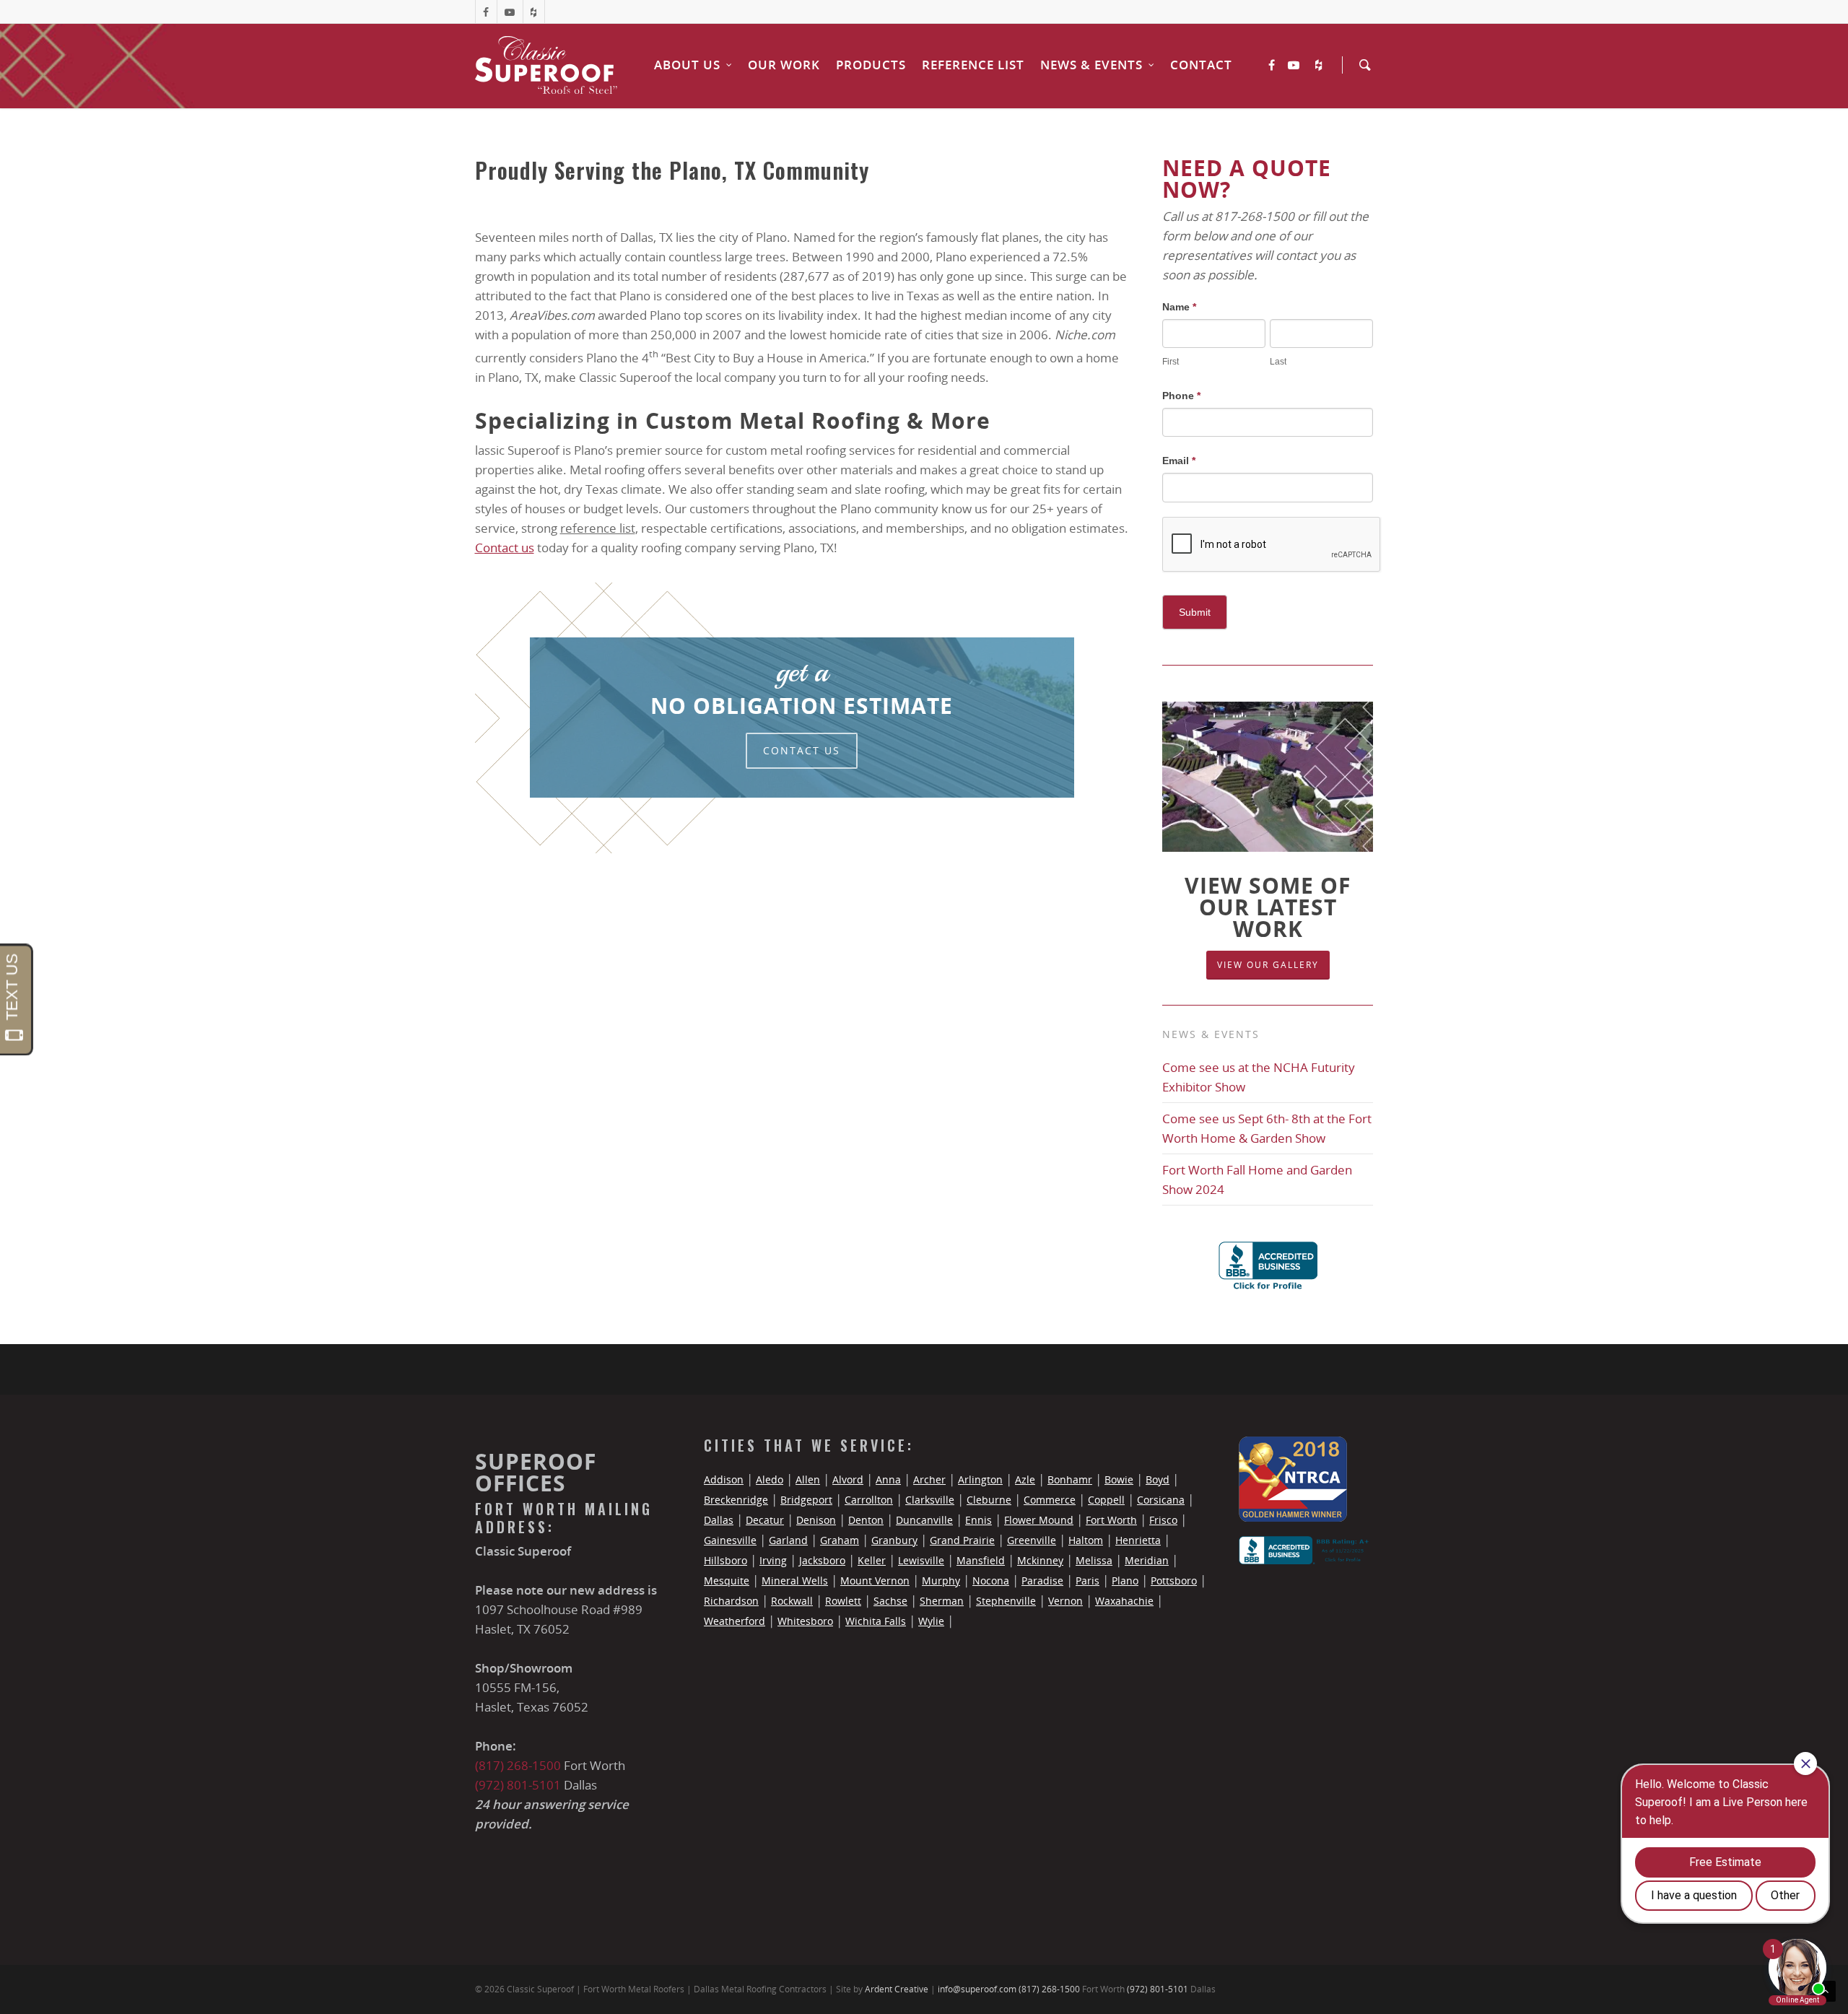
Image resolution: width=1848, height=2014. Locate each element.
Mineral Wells (795, 1581)
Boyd (1158, 1479)
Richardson (731, 1601)
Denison (816, 1520)
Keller (872, 1560)
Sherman (942, 1601)
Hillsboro (725, 1560)
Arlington (980, 1479)
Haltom (1086, 1540)
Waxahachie (1124, 1601)
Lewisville (921, 1560)
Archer (929, 1479)
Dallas (719, 1520)
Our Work (784, 65)
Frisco (1163, 1520)
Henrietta (1138, 1540)
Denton (866, 1520)
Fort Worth (1111, 1520)
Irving (773, 1560)
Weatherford (735, 1621)
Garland (788, 1540)
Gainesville (730, 1540)
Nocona (991, 1581)
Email (1179, 461)
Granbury (894, 1540)
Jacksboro (822, 1560)
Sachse (890, 1601)
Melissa (1094, 1560)
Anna (888, 1479)
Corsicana (1161, 1500)
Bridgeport (806, 1500)
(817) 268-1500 (518, 1765)
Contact (1201, 65)
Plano (1125, 1581)
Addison (724, 1479)
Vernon (1065, 1601)
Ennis (979, 1520)
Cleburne (989, 1500)
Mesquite (727, 1581)
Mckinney (1040, 1560)
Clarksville (930, 1500)
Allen (808, 1479)
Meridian (1147, 1560)
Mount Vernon (875, 1581)
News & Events (1091, 65)
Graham (840, 1540)
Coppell (1106, 1500)
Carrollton (869, 1500)
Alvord (848, 1479)
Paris (1088, 1581)
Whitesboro (805, 1621)
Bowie (1119, 1479)
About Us (687, 65)
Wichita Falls (876, 1621)
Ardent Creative (897, 1989)
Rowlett (843, 1601)
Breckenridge (736, 1500)
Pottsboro (1174, 1581)
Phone (1181, 396)
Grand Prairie (962, 1540)
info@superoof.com (977, 1989)
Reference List (973, 65)
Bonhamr (1070, 1479)
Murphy (941, 1581)
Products (871, 65)
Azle (1025, 1479)
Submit (1195, 612)
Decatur (765, 1520)
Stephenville (1006, 1601)
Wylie (931, 1621)
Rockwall (792, 1601)
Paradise (1042, 1581)
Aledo (770, 1479)
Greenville (1032, 1540)
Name (1179, 307)
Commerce (1050, 1500)
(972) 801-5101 (518, 1785)
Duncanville (924, 1520)
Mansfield (981, 1560)
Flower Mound (1039, 1520)
